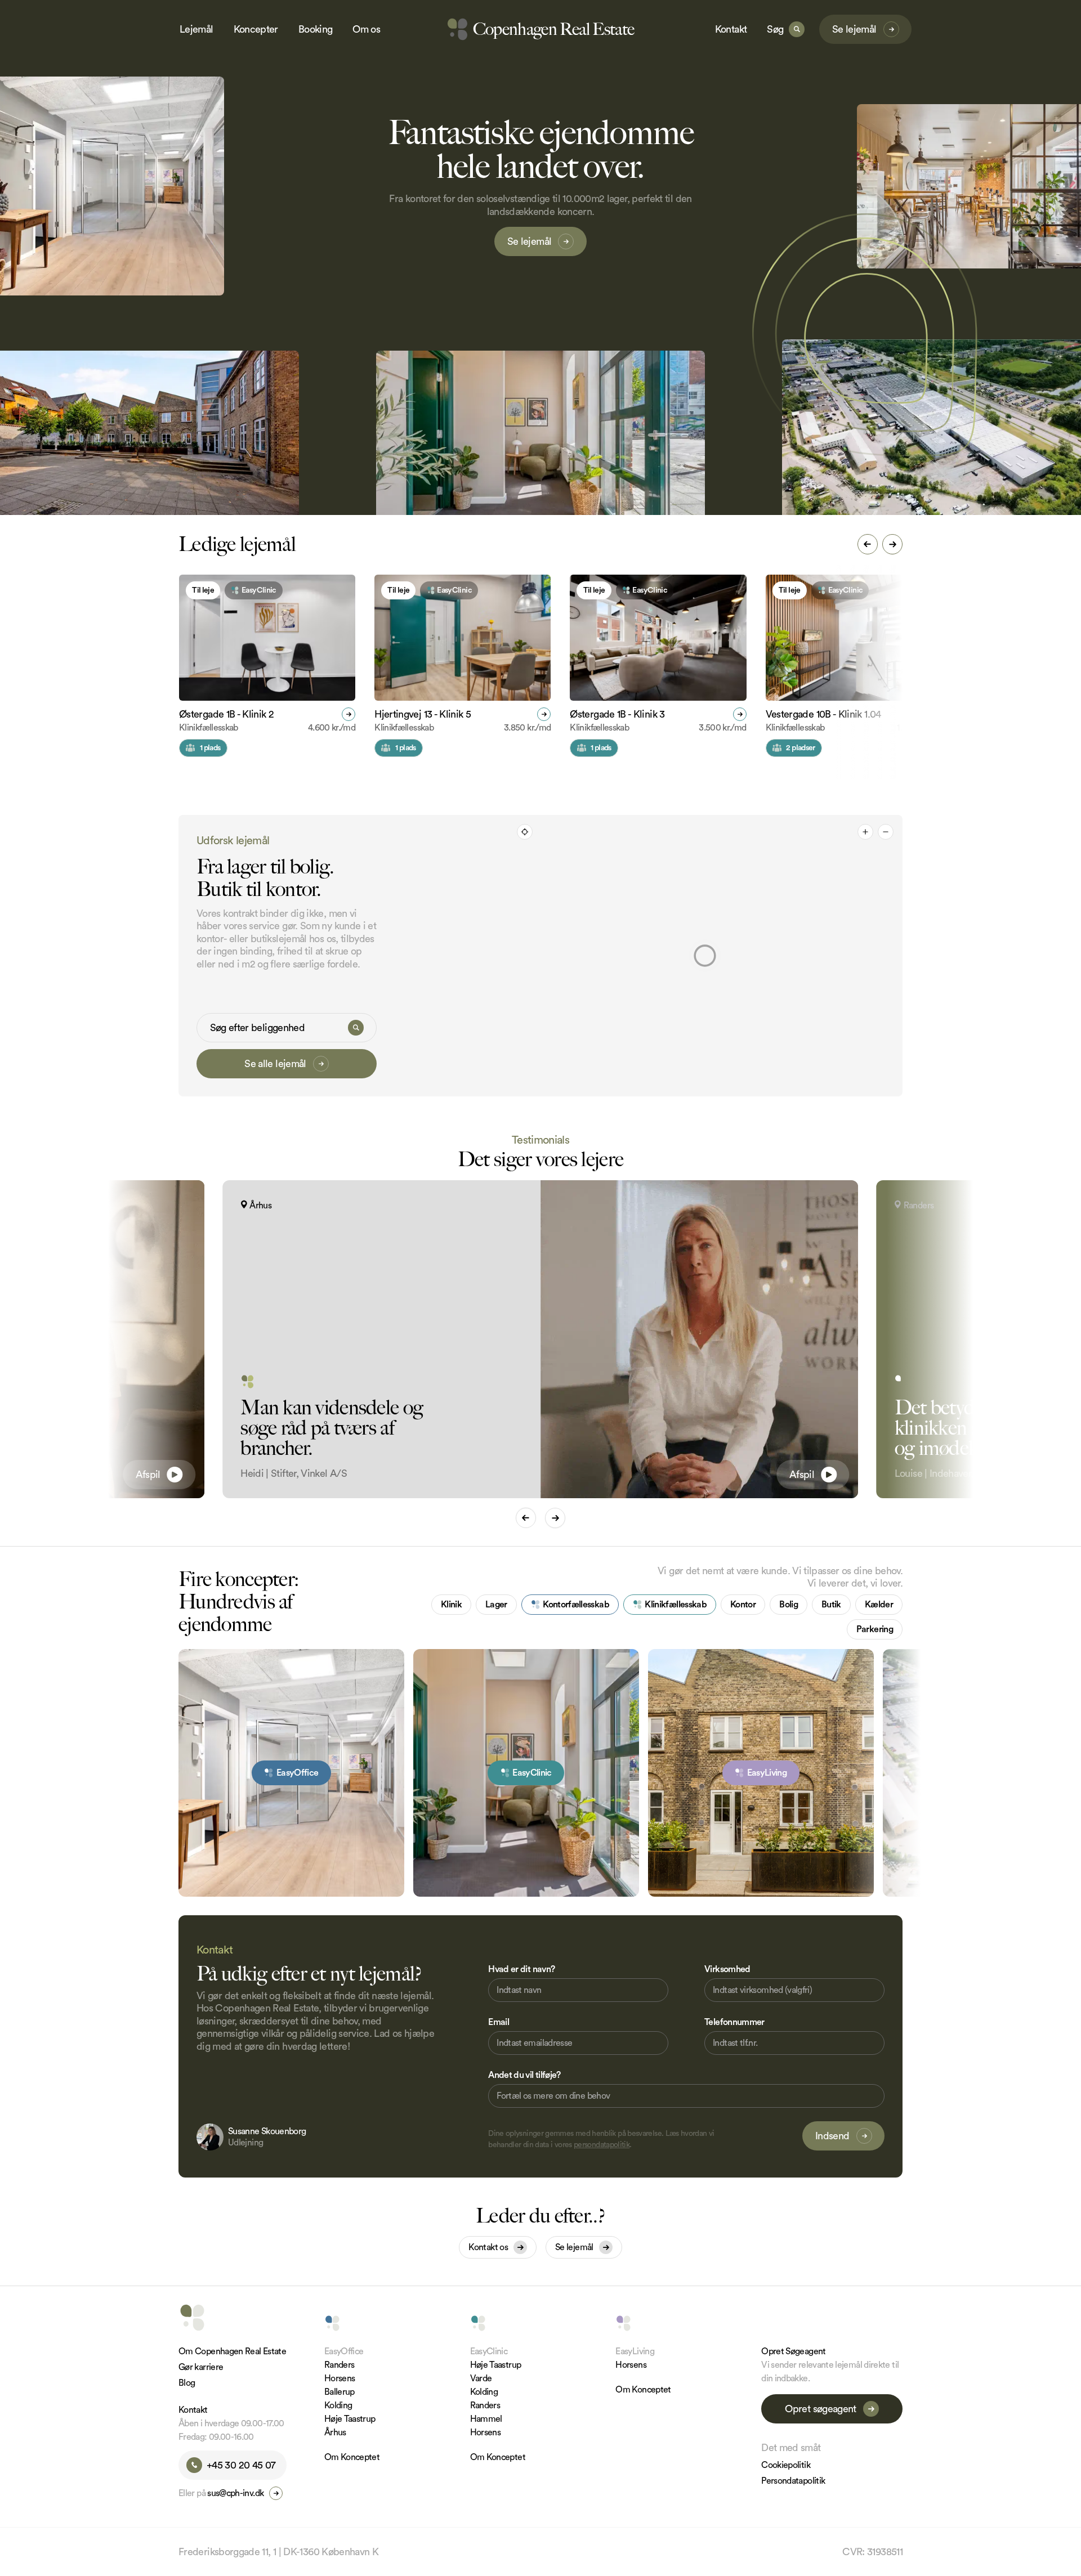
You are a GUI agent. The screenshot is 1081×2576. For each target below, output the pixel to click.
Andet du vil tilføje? (524, 2075)
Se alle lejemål (275, 1064)
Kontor (743, 1605)
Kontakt (731, 29)
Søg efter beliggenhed (258, 1028)
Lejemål (196, 29)
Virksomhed (727, 1969)
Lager (496, 1605)
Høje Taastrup (350, 2419)
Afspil (148, 1475)
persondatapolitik (602, 2145)
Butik (831, 1605)
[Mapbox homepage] (536, 1087)
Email (499, 2022)
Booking (316, 29)
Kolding (338, 2405)
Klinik (451, 1605)
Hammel (486, 2419)
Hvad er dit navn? (521, 1969)
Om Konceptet (352, 2457)
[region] (705, 956)
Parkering (875, 1629)
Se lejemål (854, 29)
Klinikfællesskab (676, 1605)
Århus (335, 2432)
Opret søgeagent (820, 2409)
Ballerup (340, 2392)
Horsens (340, 2378)
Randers (340, 2365)
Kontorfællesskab (576, 1605)
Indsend (832, 2136)
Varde (481, 2378)
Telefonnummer (734, 2022)
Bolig (789, 1605)
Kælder (879, 1605)
